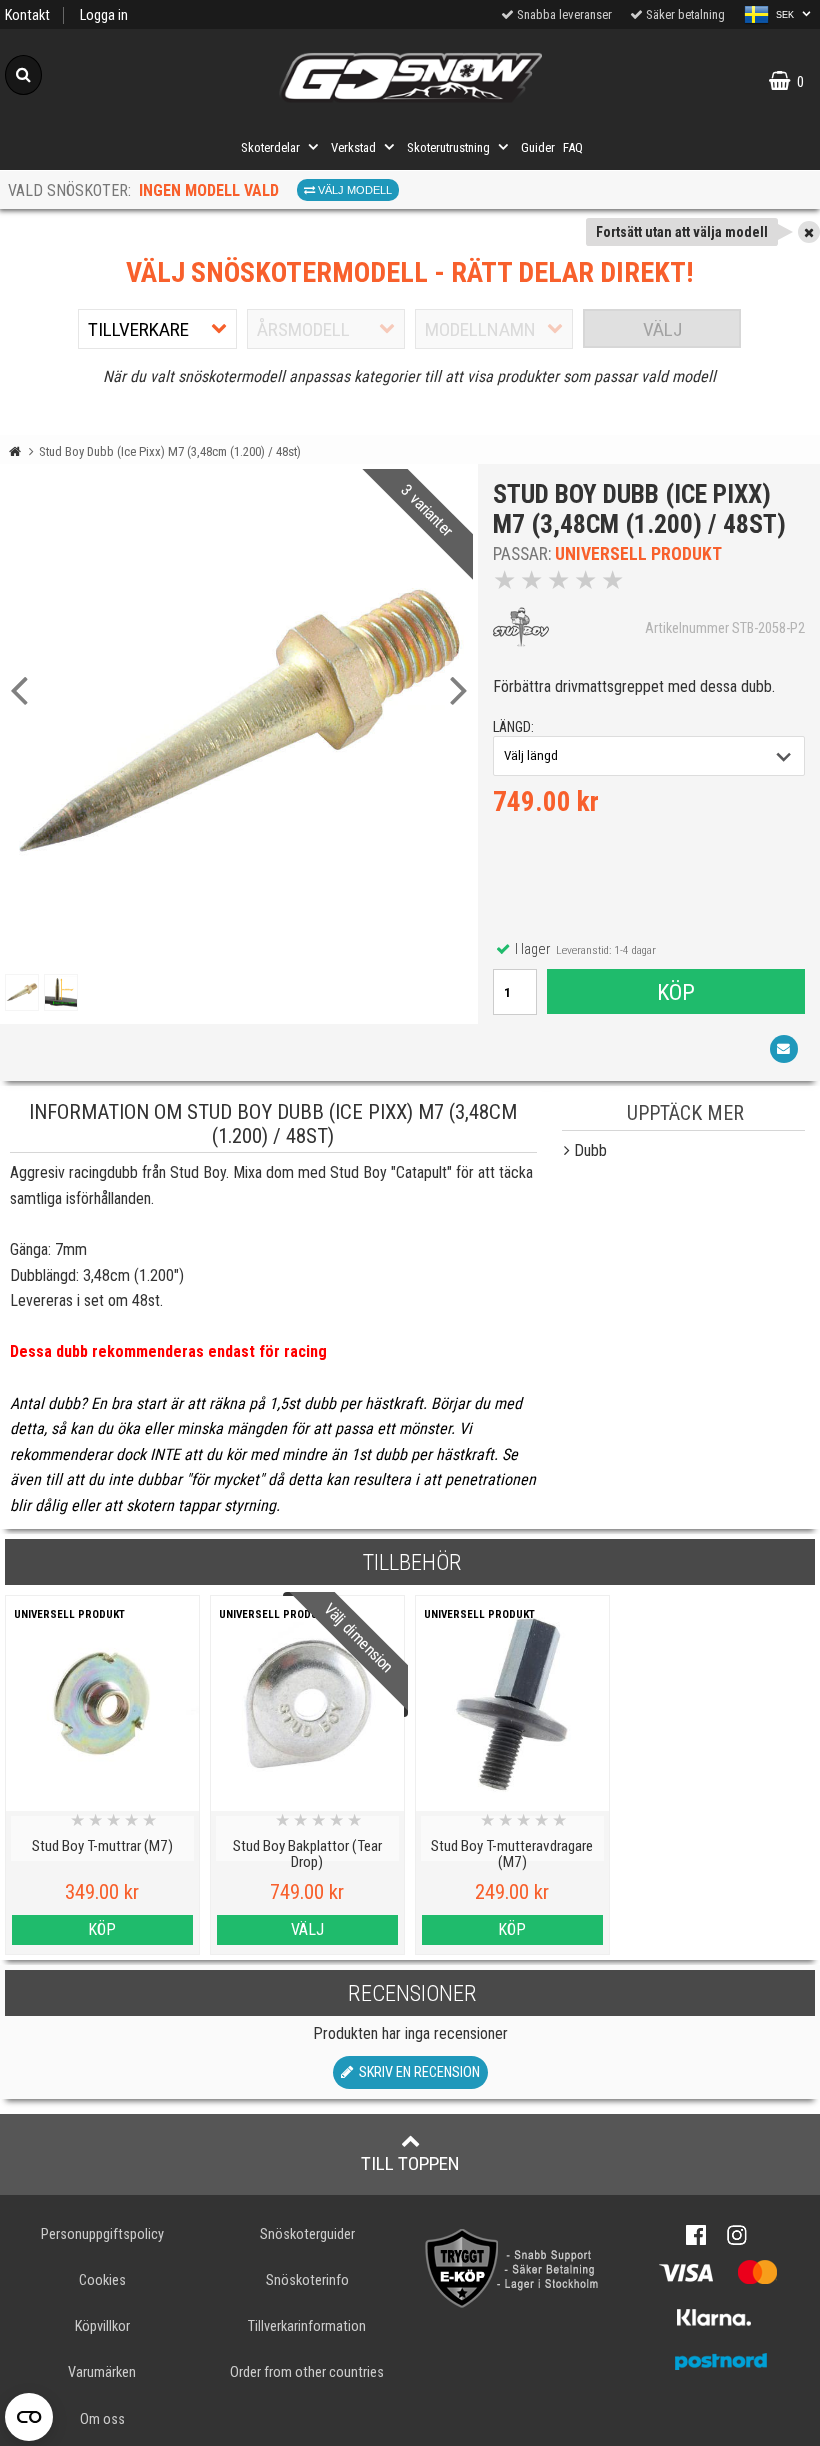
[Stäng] (809, 232)
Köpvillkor (102, 2326)
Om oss (102, 2419)
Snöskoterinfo (307, 2280)
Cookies (102, 2280)
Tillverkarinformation (307, 2326)
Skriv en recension (416, 2072)
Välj (662, 329)
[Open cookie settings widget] (29, 2417)
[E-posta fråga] (784, 1049)
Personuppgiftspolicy (102, 2234)
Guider (538, 147)
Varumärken (102, 2372)
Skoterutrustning (448, 147)
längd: (513, 727)
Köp (676, 992)
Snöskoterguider (307, 2234)
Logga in (104, 15)
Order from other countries (307, 2372)
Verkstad (353, 147)
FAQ (573, 147)
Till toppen (410, 2163)
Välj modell (353, 190)
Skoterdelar (270, 147)
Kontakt (27, 15)
